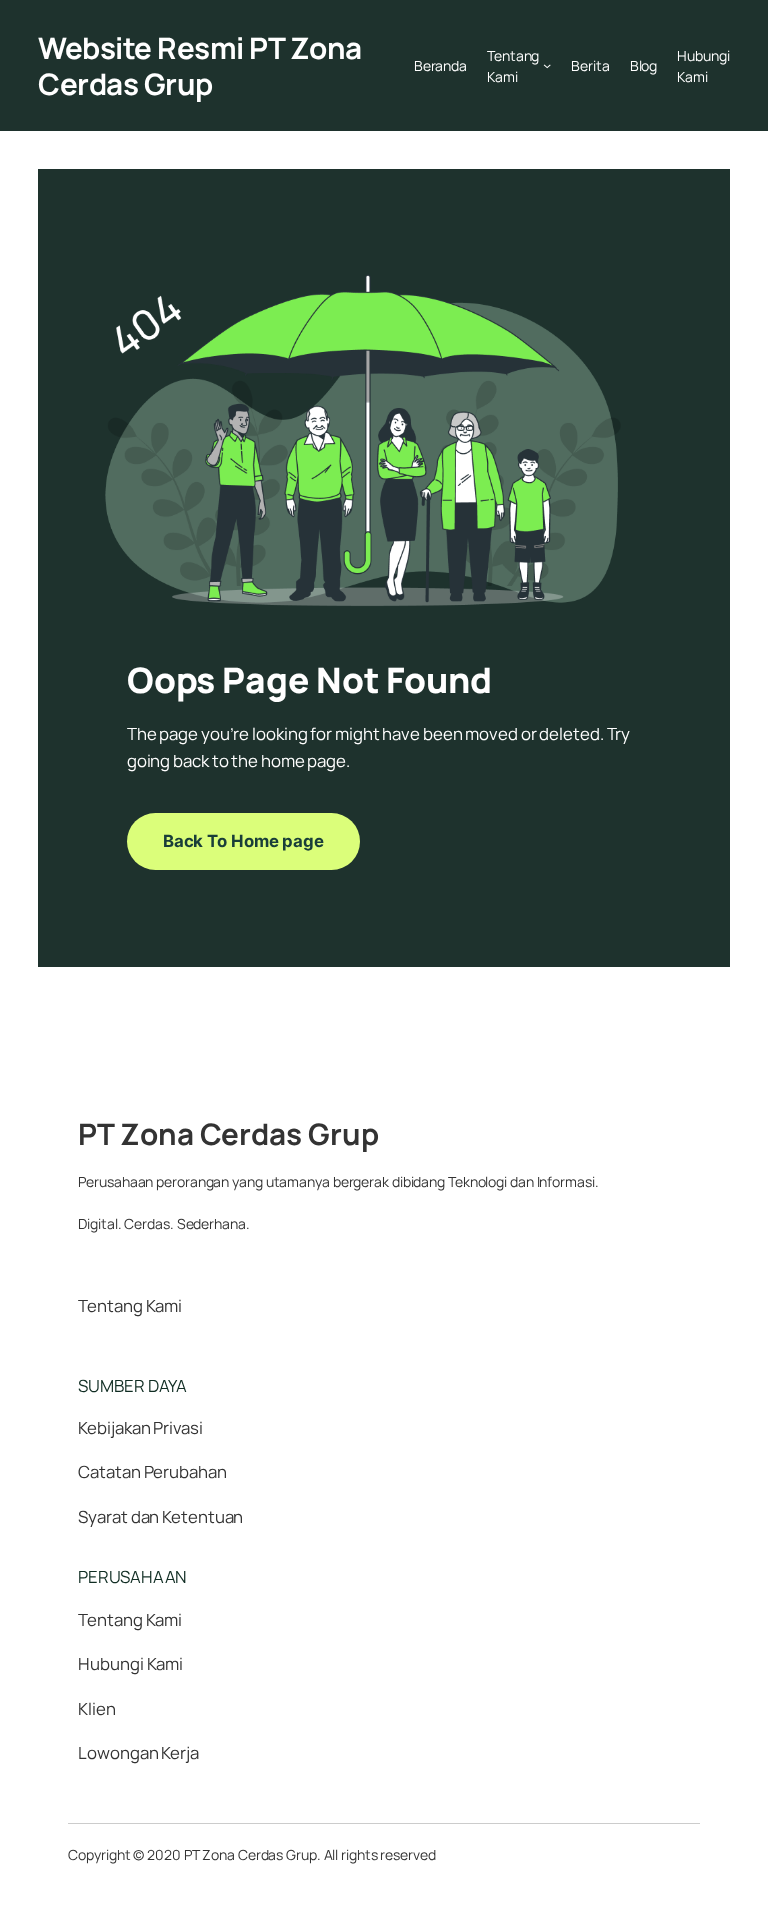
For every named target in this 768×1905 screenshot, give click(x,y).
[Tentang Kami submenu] (547, 65)
